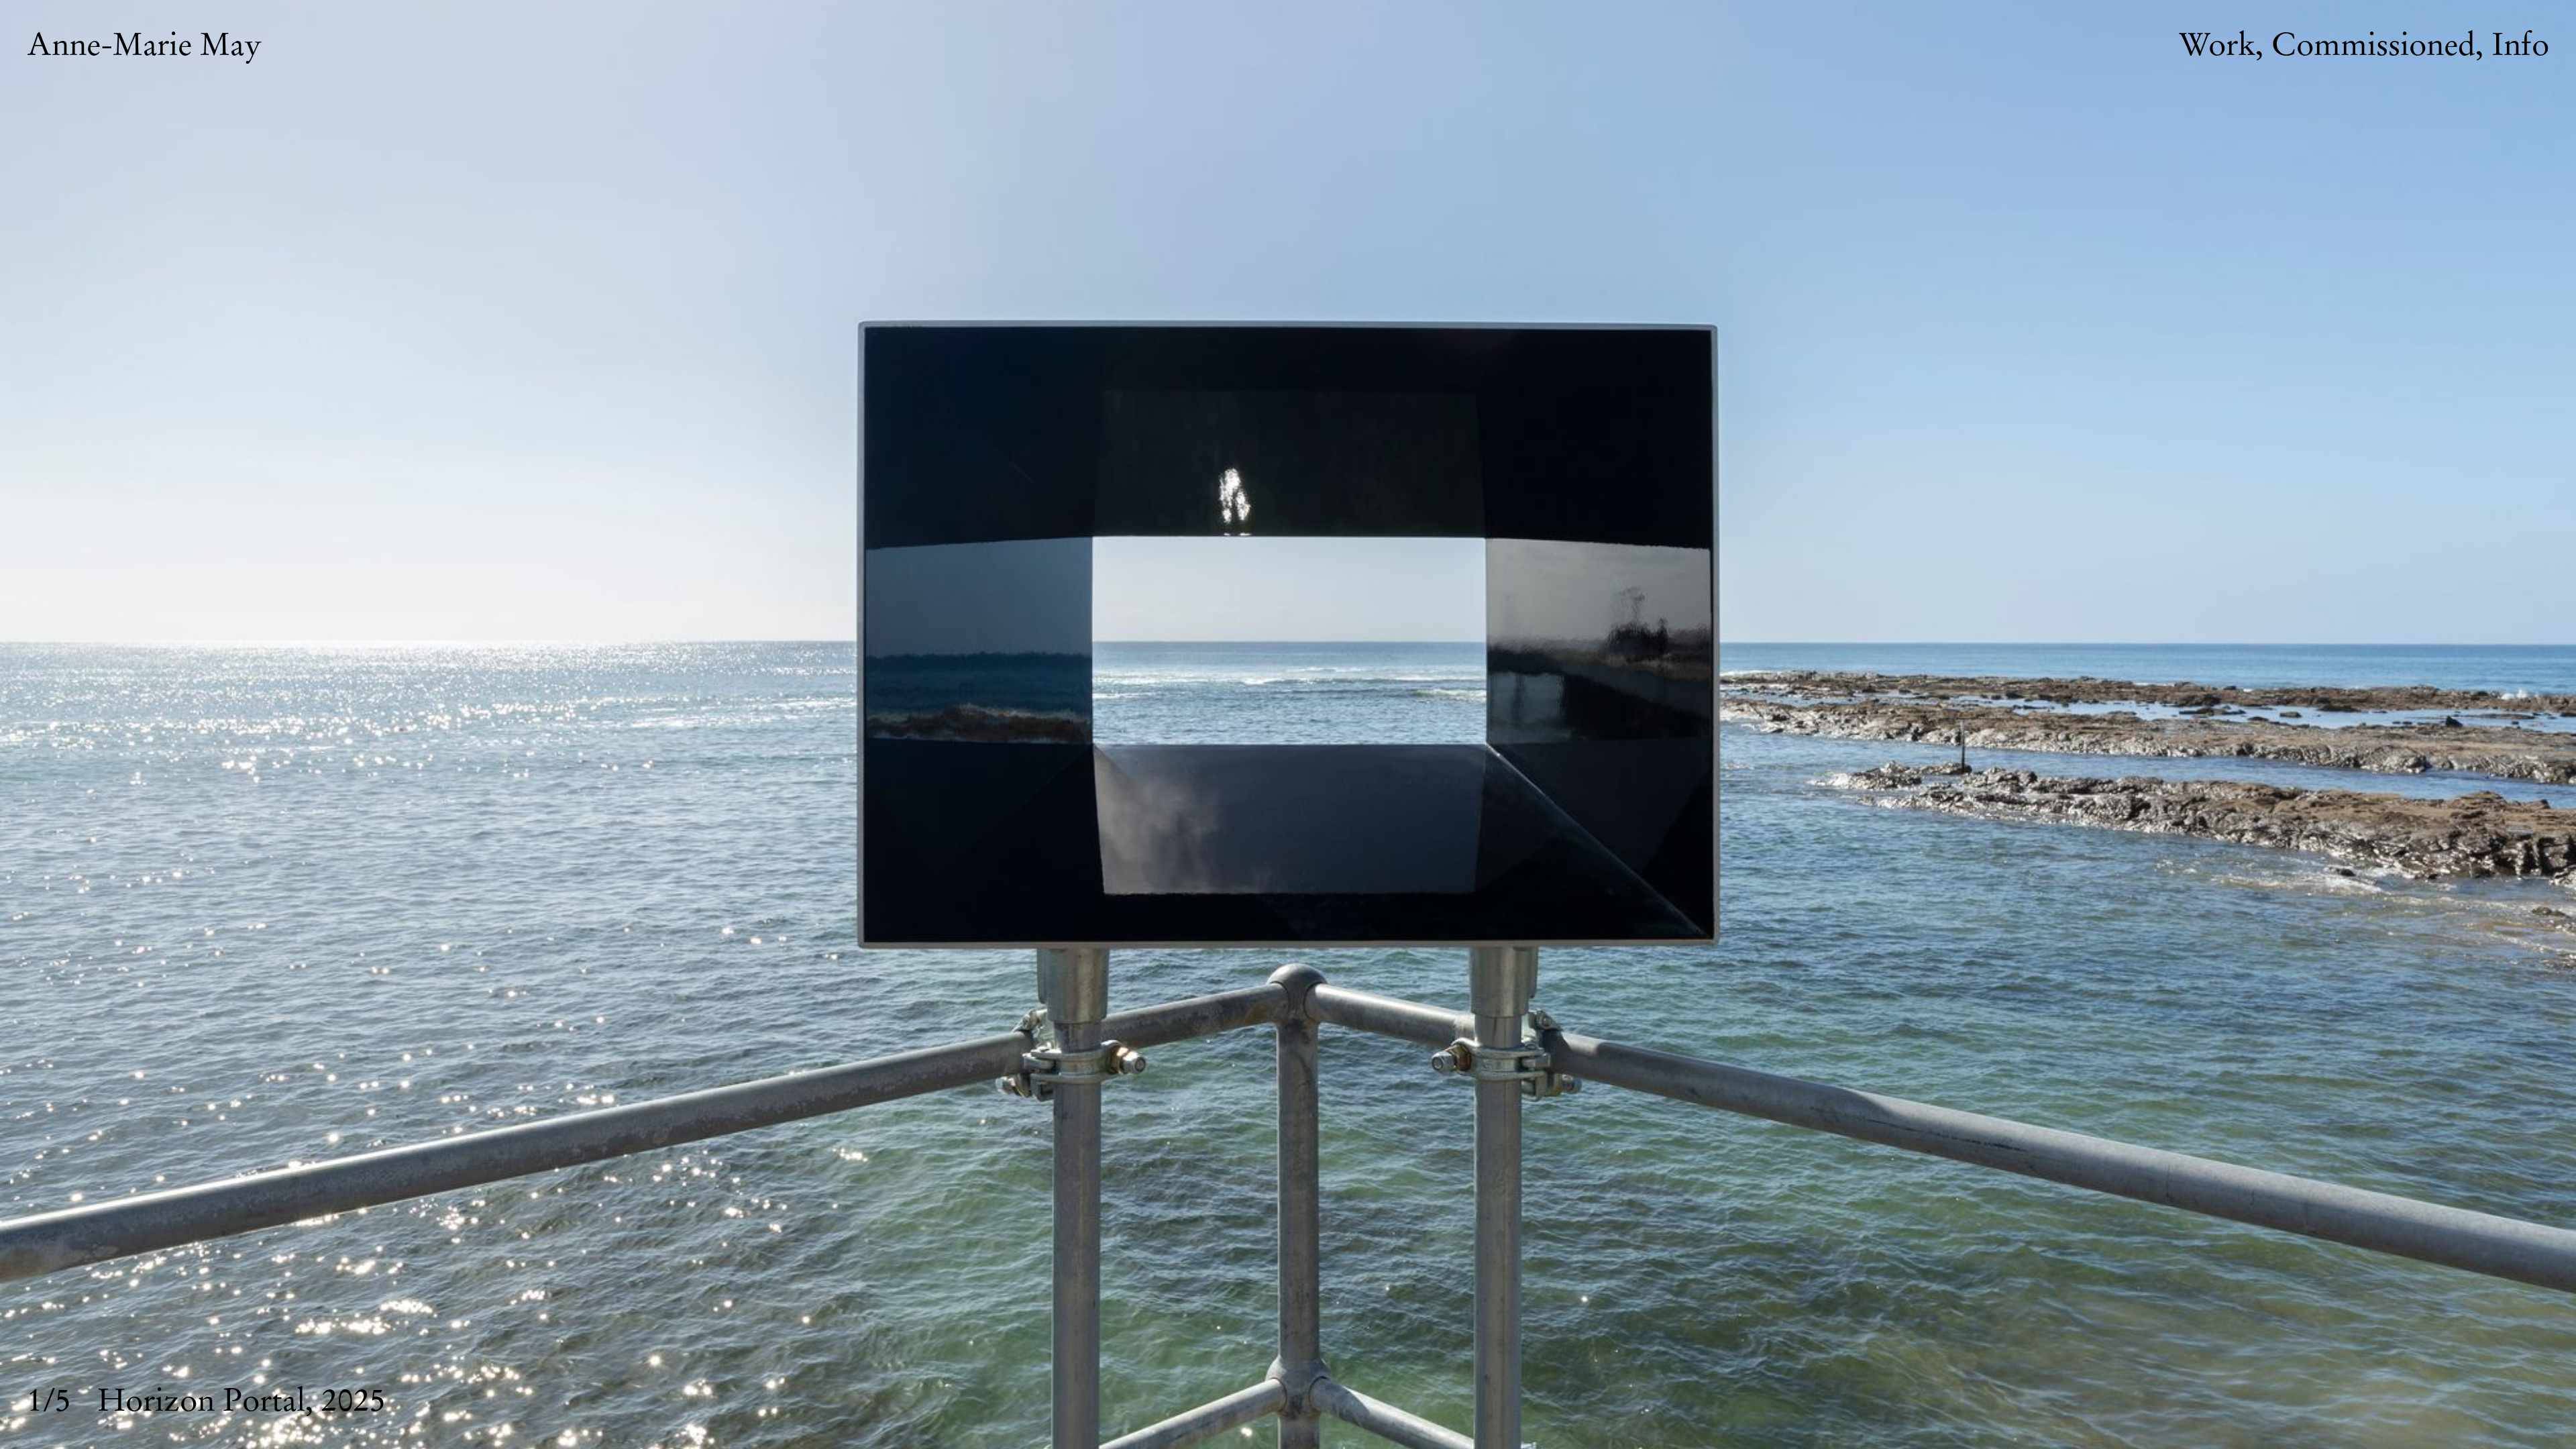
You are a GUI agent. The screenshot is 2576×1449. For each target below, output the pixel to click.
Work (2217, 46)
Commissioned (2373, 46)
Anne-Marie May (144, 46)
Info (2520, 46)
